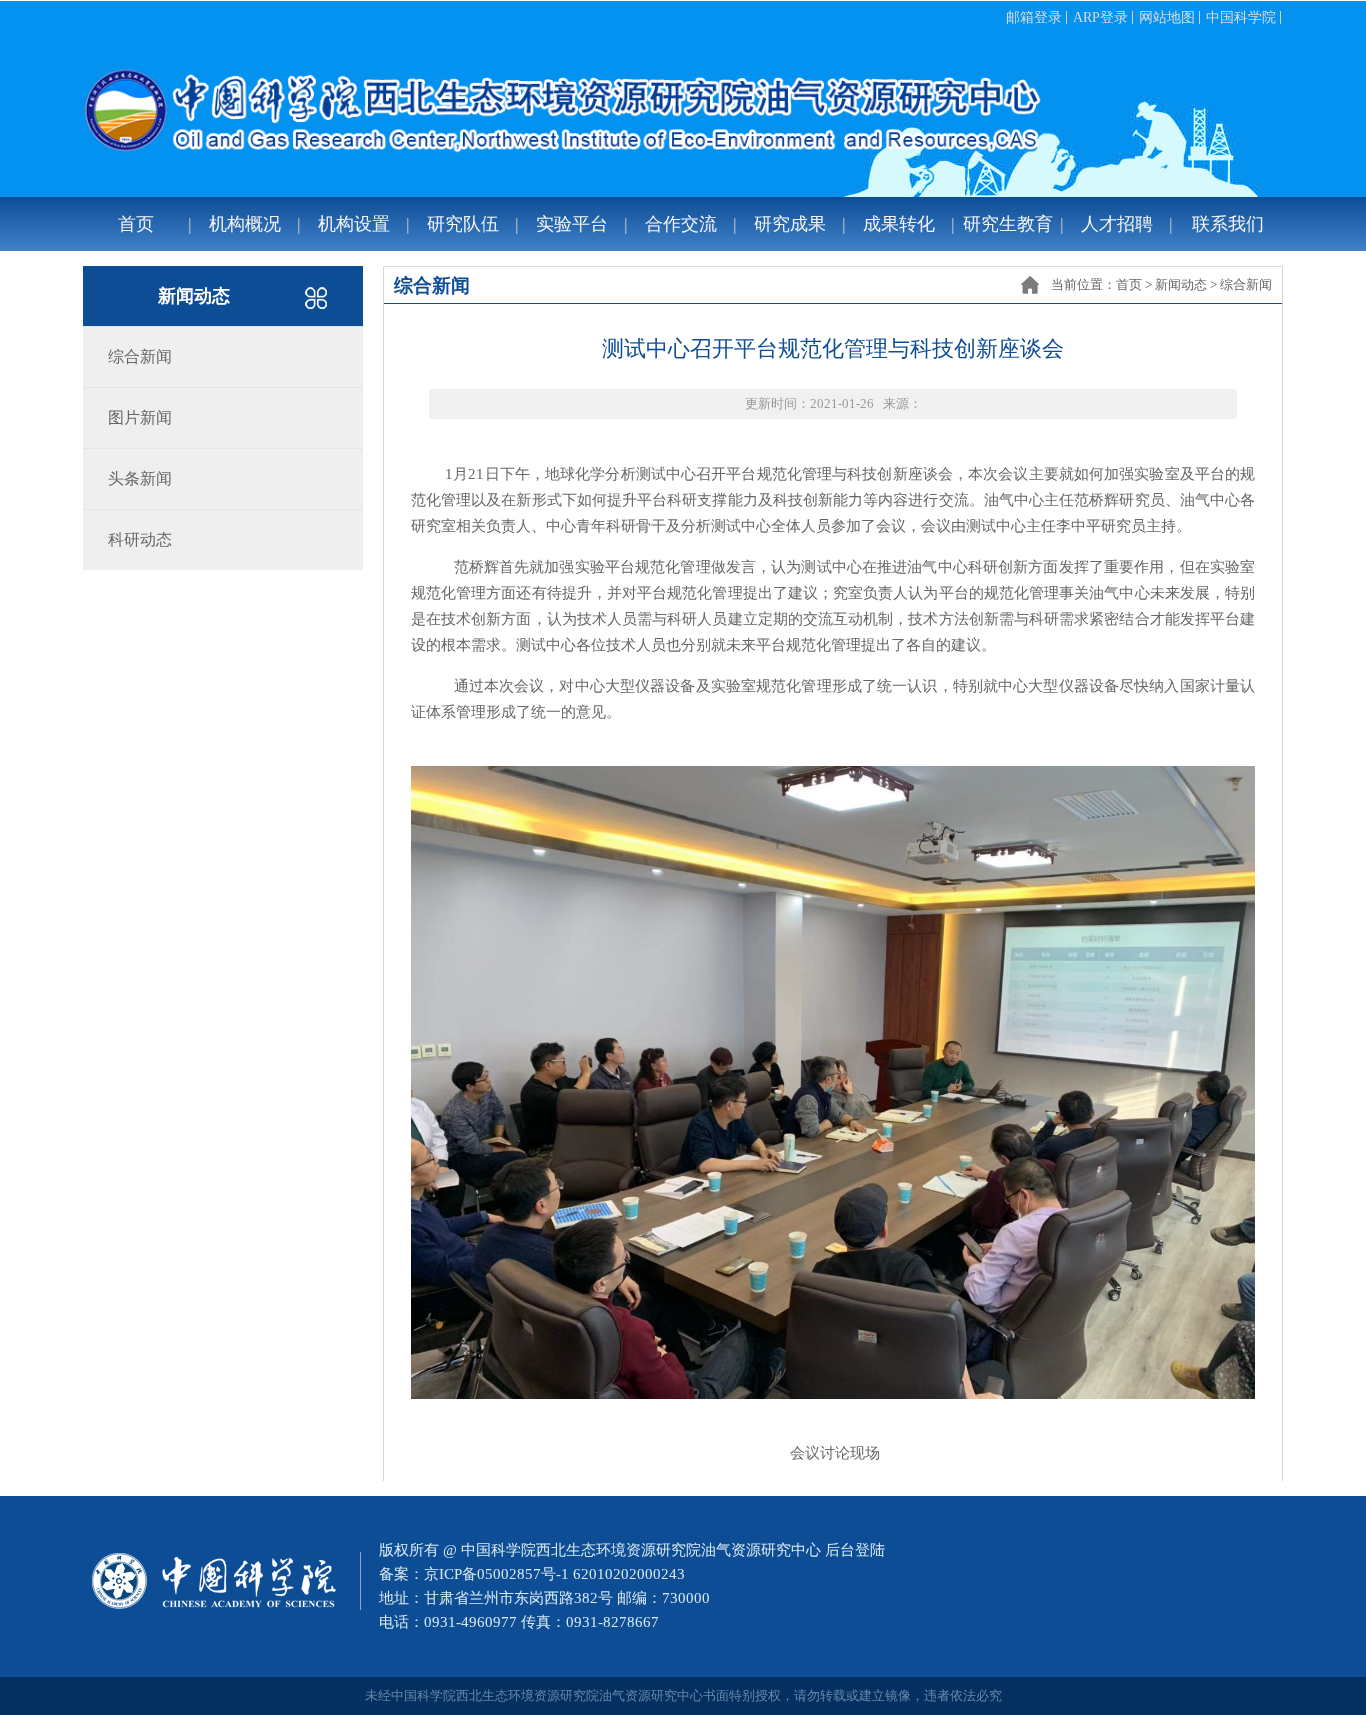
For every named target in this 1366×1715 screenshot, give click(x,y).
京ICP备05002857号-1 (496, 1574)
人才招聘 (1117, 224)
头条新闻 (140, 478)
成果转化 (899, 224)
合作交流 (681, 224)
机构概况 (245, 224)
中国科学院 (1241, 17)
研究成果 (790, 224)
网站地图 (1167, 17)
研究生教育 (1008, 224)
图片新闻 (140, 417)
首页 (136, 224)
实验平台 (572, 224)
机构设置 (354, 224)
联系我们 (1228, 224)
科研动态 (140, 539)
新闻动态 (1181, 284)
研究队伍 (463, 224)
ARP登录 (1100, 17)
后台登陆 (855, 1550)
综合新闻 (1246, 284)
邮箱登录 (1034, 17)
